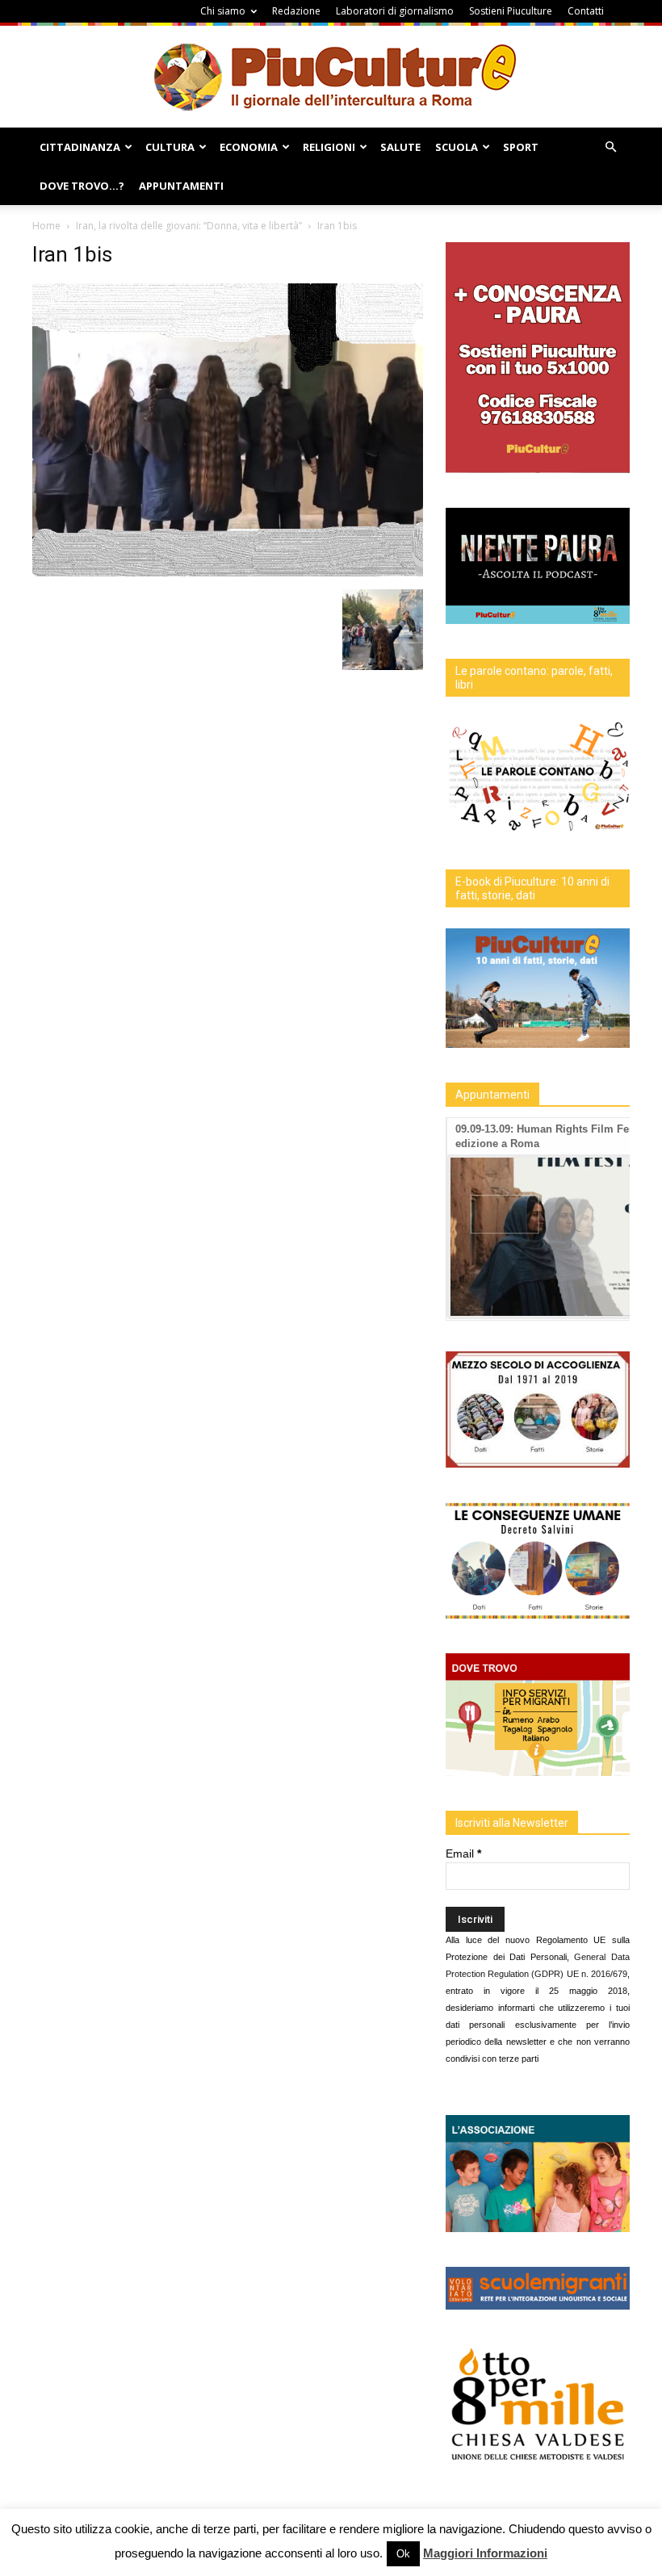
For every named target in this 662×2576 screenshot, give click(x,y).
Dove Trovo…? (82, 186)
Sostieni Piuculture (511, 11)
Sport (521, 147)
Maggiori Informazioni (485, 2553)
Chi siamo (223, 11)
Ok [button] (403, 2554)
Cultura (170, 147)
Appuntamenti (181, 186)
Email (463, 1853)
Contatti (586, 11)
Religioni (329, 147)
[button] (610, 147)
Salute (400, 147)
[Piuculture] (331, 76)
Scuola (457, 147)
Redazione (296, 11)
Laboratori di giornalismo (395, 11)
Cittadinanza (80, 147)
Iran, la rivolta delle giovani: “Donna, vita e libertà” (189, 226)
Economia (249, 147)
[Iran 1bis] (228, 572)
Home (46, 226)
